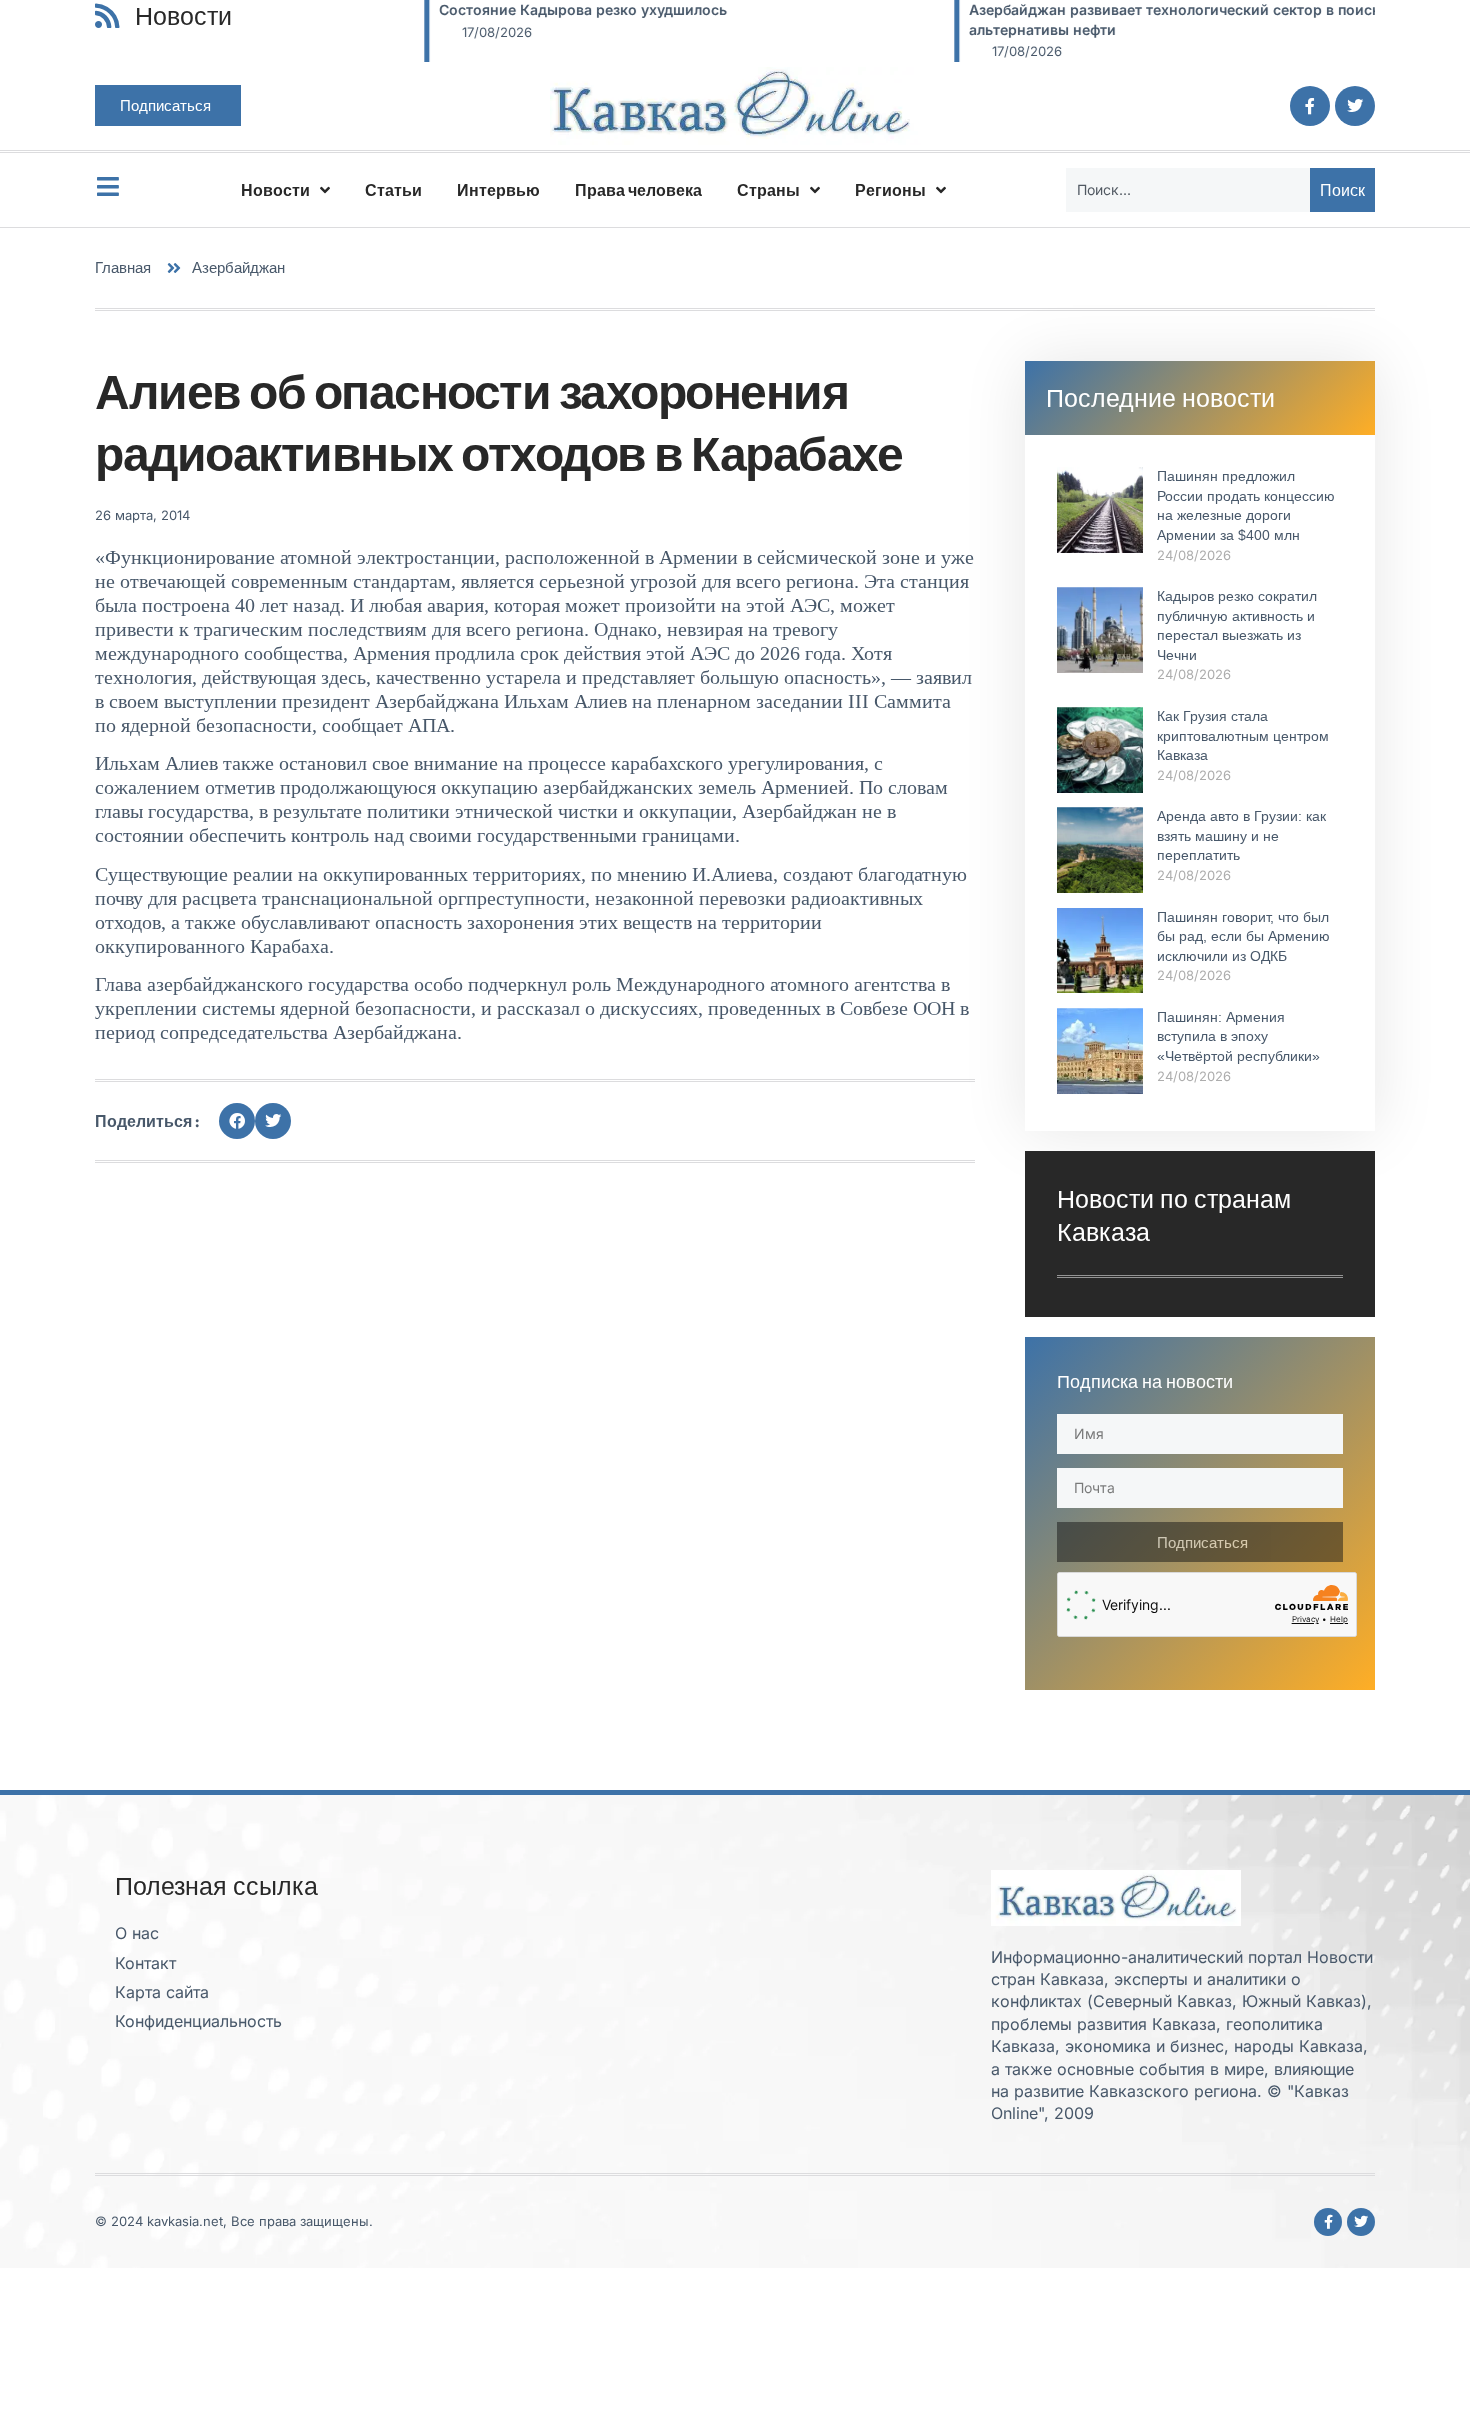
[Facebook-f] (1310, 106)
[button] (237, 1121)
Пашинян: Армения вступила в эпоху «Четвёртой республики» (1238, 1036)
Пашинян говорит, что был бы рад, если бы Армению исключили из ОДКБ (1243, 936)
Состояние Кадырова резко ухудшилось (484, 9)
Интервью (498, 190)
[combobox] (1188, 190)
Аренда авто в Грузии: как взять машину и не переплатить (1241, 835)
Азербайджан (238, 267)
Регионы (890, 190)
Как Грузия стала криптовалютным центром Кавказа (1243, 735)
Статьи (393, 190)
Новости (275, 190)
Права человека (638, 190)
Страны (768, 190)
